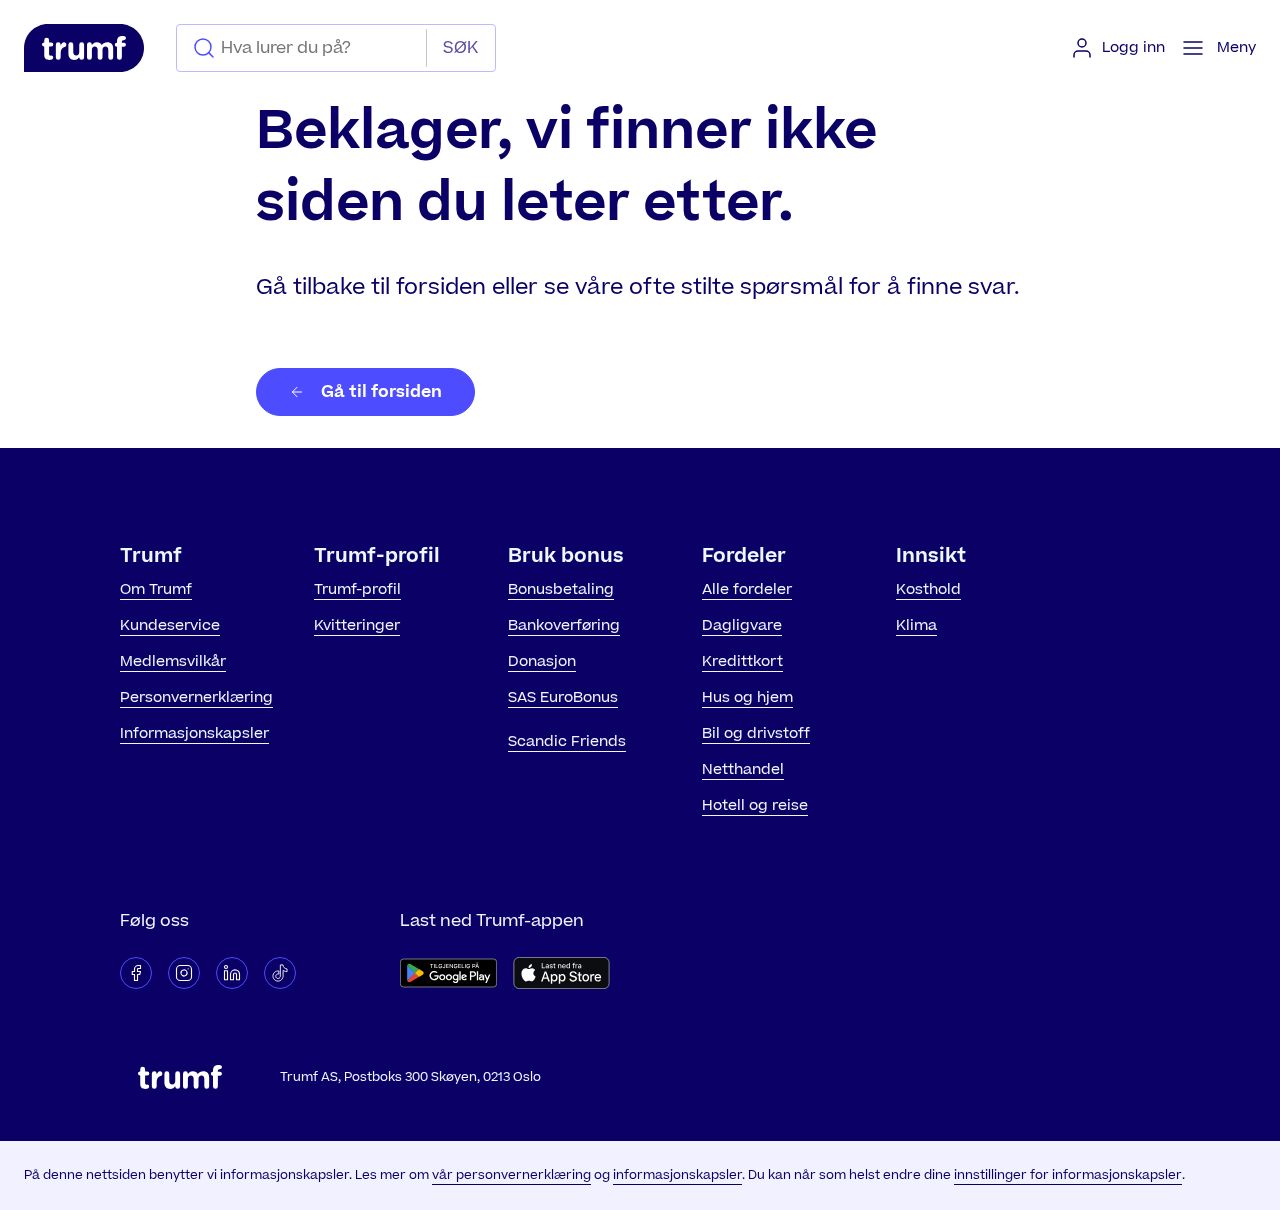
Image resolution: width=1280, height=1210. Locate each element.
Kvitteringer (357, 625)
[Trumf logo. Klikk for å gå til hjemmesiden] (84, 48)
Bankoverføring (564, 625)
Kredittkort (742, 661)
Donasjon (542, 661)
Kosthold (928, 589)
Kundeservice (170, 625)
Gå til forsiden (381, 392)
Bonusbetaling (561, 589)
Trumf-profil (357, 589)
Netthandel (743, 769)
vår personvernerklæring (511, 1175)
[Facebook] (136, 973)
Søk (460, 48)
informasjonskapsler (677, 1175)
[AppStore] (561, 973)
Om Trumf (156, 589)
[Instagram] (184, 973)
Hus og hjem (747, 697)
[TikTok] (280, 973)
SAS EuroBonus (563, 697)
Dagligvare (742, 625)
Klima (916, 625)
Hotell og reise (755, 805)
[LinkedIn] (232, 973)
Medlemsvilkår (173, 661)
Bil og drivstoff (756, 733)
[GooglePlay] (448, 973)
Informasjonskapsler (194, 733)
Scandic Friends (567, 741)
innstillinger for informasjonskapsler (1068, 1175)
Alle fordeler (747, 589)
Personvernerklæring (196, 697)
